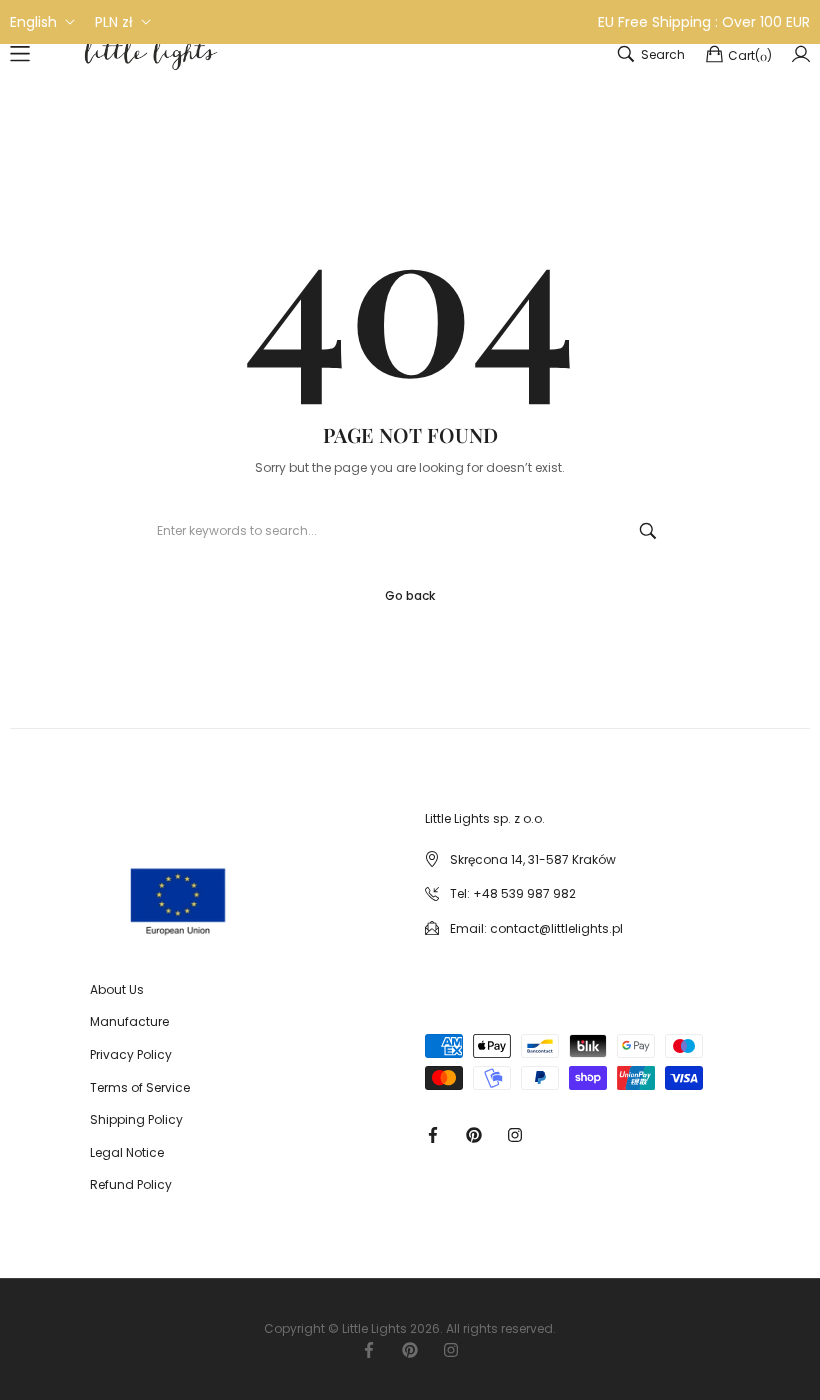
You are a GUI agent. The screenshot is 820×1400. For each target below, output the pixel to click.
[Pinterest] (474, 1133)
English (33, 22)
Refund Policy (131, 1184)
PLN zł (114, 22)
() (750, 55)
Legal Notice (127, 1152)
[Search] (648, 531)
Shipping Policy (136, 1119)
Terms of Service (140, 1087)
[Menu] (20, 54)
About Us (117, 989)
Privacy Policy (131, 1054)
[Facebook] (433, 1133)
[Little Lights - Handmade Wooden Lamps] (124, 883)
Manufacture (129, 1021)
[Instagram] (515, 1133)
